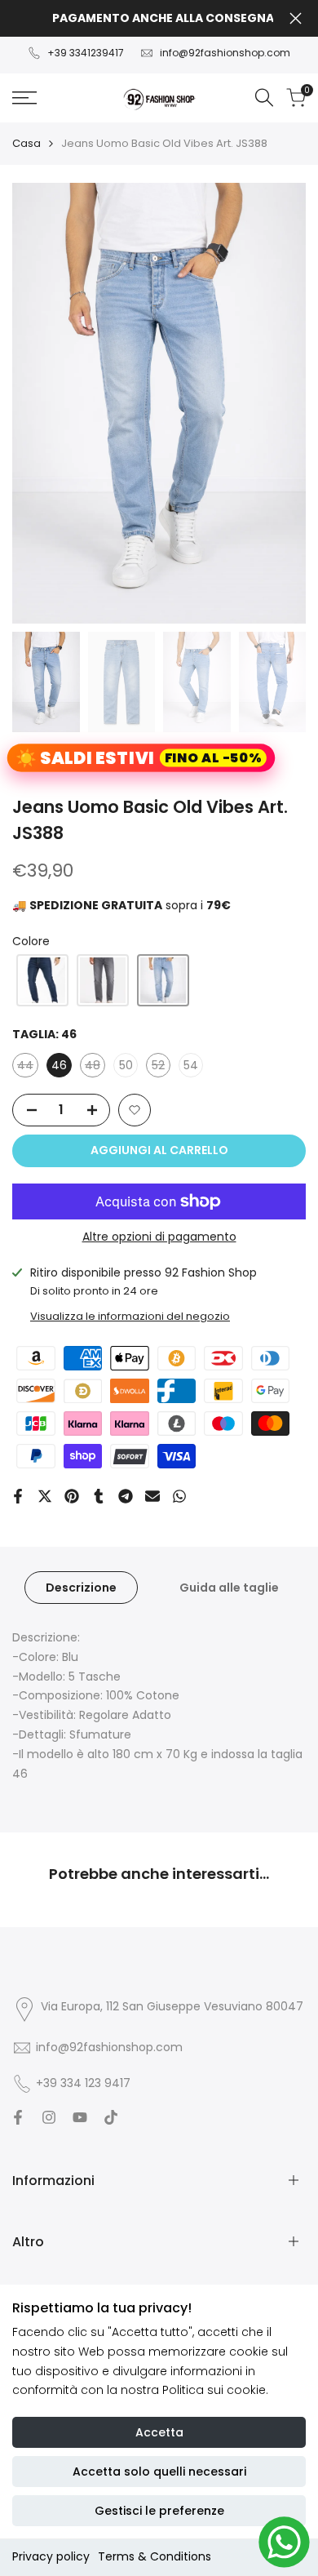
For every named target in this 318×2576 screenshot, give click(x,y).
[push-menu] (24, 98)
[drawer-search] (264, 98)
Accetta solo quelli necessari (159, 2472)
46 (59, 1065)
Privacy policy (51, 2556)
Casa (26, 143)
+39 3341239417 (86, 53)
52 (161, 1067)
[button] (42, 980)
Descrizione (81, 1588)
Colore (31, 941)
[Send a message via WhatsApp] (284, 2542)
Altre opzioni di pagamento (159, 1237)
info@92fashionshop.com (225, 53)
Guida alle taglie (229, 1588)
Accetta (159, 2432)
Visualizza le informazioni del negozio (130, 1316)
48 (95, 1067)
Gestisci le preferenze (159, 2511)
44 (28, 1067)
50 (126, 1065)
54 (191, 1065)
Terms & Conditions (155, 2556)
